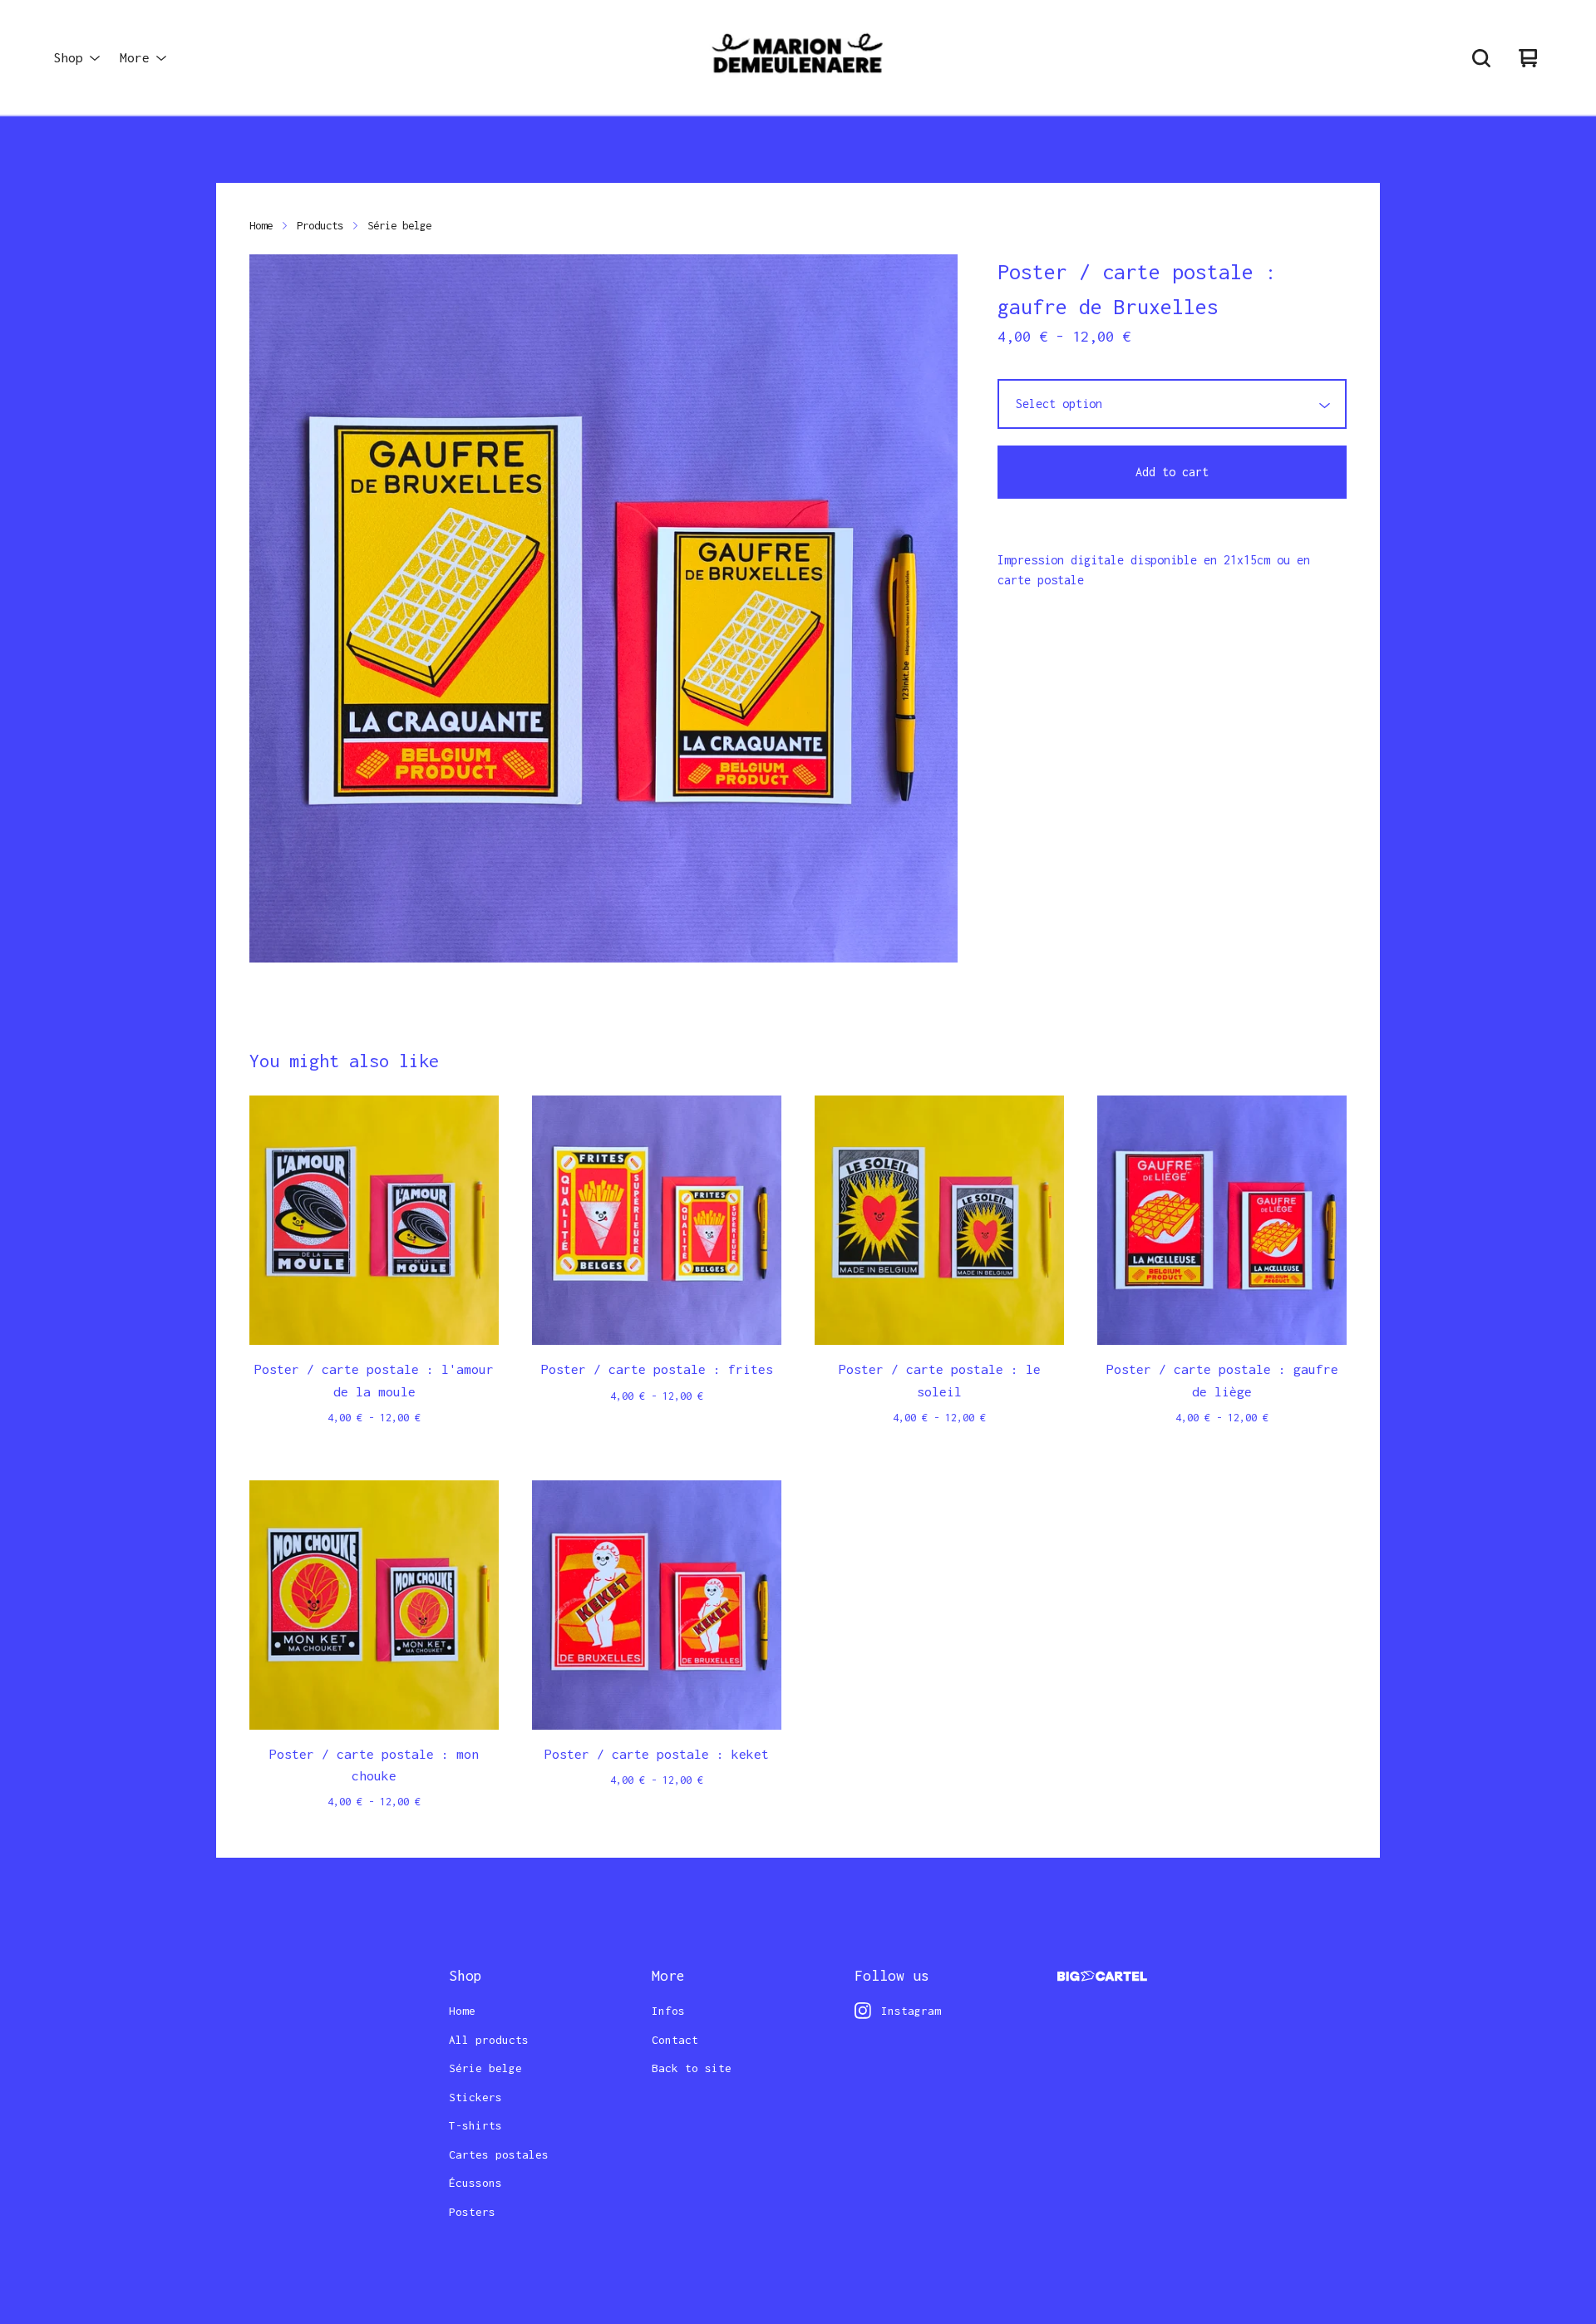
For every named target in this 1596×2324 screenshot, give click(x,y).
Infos (668, 2011)
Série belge (399, 225)
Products (320, 225)
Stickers (475, 2097)
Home (261, 225)
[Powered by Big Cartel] (1102, 1976)
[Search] (1481, 58)
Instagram (911, 2011)
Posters (472, 2212)
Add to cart (1172, 472)
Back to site (692, 2068)
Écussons (475, 2183)
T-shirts (475, 2125)
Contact (675, 2040)
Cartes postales (499, 2154)
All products (489, 2040)
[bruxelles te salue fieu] (798, 58)
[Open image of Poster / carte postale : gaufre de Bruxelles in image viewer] (603, 608)
